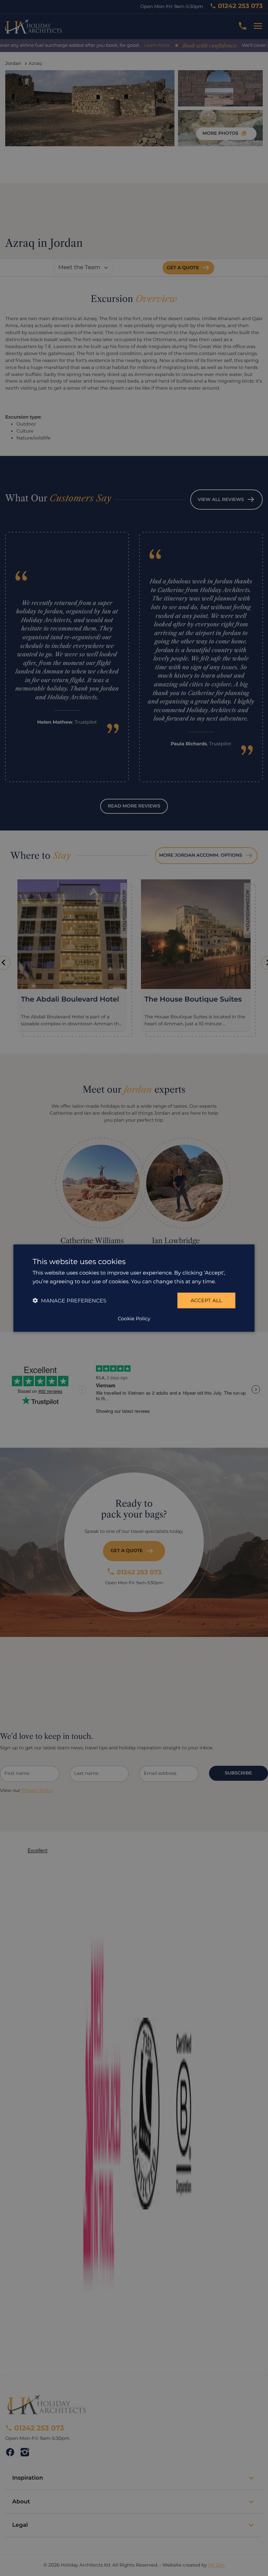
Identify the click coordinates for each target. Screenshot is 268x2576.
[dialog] (134, 1288)
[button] (69, 1301)
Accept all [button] (206, 1300)
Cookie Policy (134, 1319)
